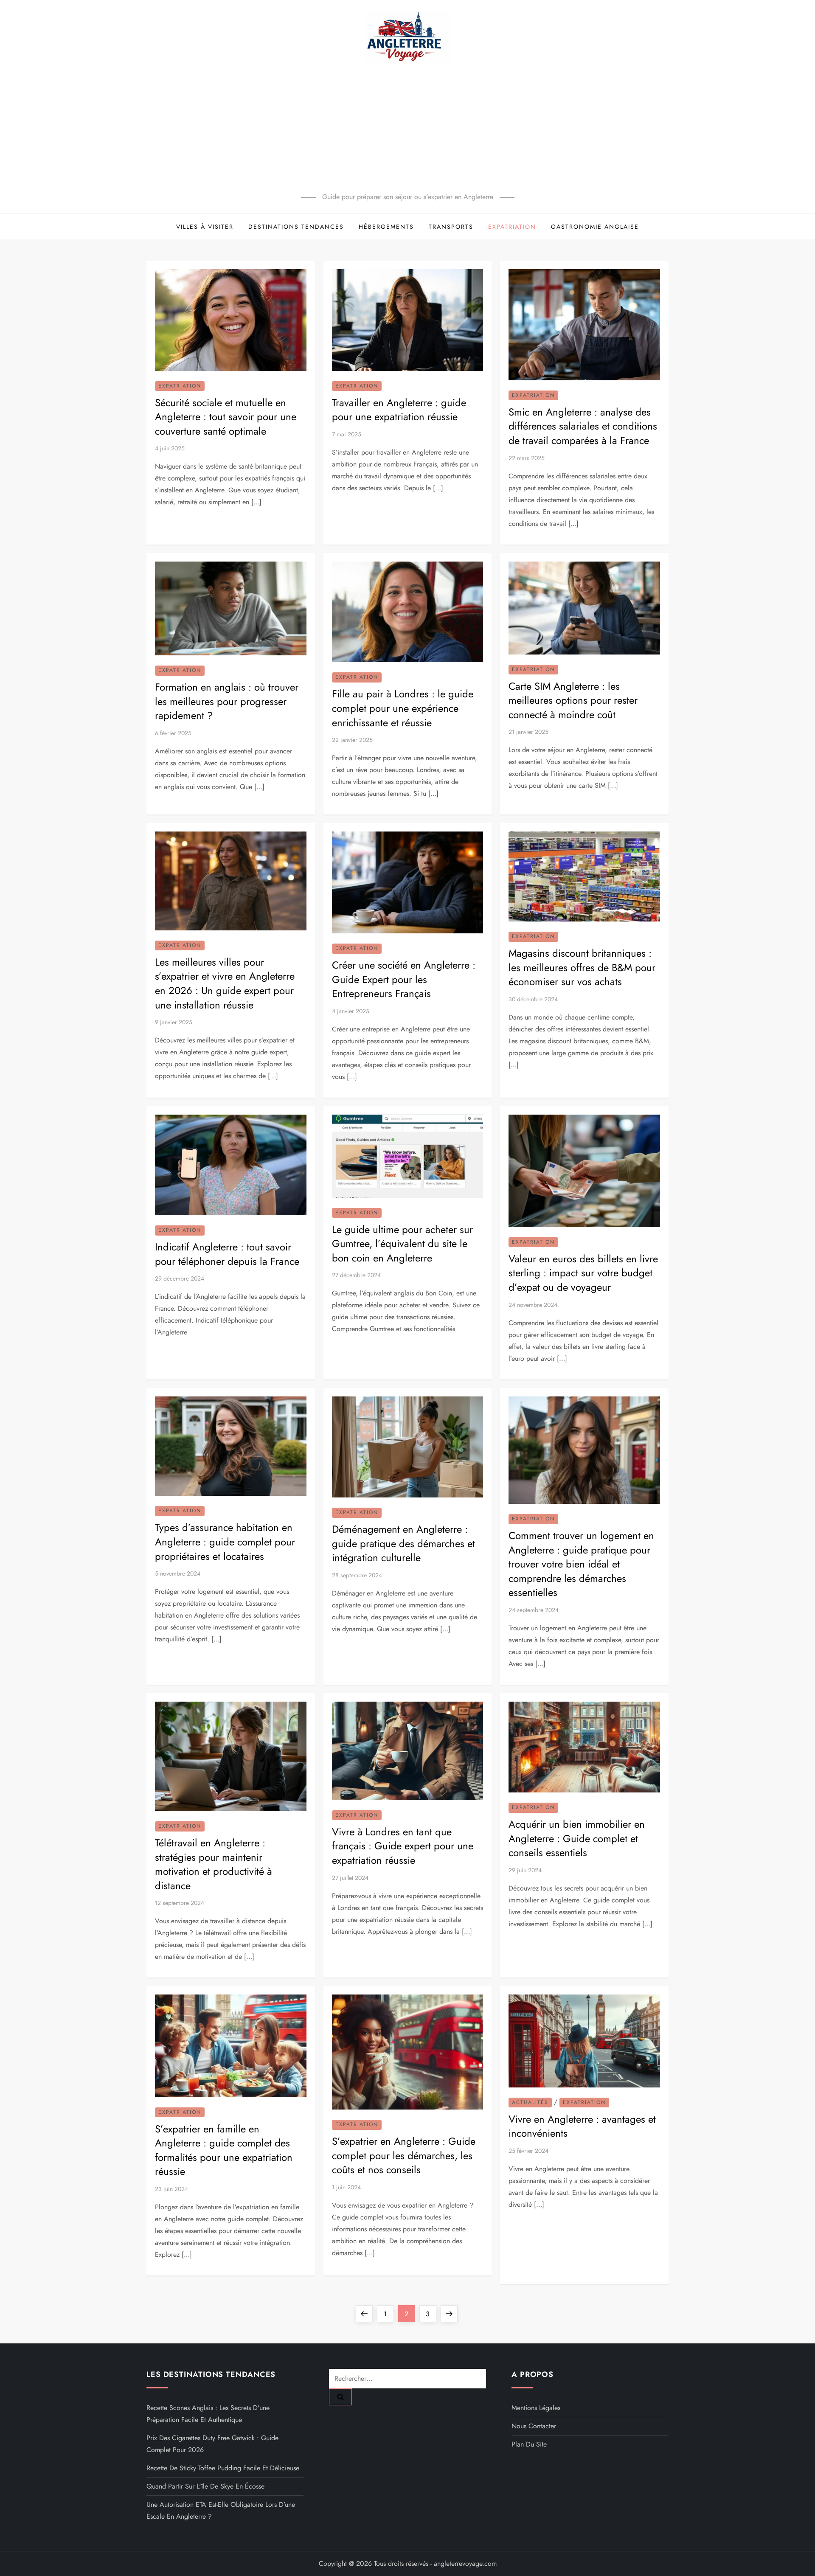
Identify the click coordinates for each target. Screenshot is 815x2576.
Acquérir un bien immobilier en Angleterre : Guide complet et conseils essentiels (577, 1838)
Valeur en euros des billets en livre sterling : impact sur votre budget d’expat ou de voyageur (583, 1273)
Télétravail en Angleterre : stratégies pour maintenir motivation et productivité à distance (214, 1864)
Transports (451, 227)
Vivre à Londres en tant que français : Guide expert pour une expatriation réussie (403, 1846)
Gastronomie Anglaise (595, 227)
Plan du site (529, 2444)
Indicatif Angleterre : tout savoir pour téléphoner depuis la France (227, 1254)
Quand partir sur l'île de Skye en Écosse (205, 2486)
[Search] (340, 2397)
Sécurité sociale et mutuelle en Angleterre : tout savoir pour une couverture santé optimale (226, 417)
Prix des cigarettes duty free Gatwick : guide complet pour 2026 (212, 2444)
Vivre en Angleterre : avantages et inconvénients (582, 2126)
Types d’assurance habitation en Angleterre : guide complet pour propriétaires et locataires (225, 1542)
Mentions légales (536, 2408)
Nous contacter (534, 2426)
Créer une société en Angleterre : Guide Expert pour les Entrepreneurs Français (404, 979)
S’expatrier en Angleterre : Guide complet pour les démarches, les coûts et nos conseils (404, 2155)
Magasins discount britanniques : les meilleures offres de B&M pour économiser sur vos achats (582, 967)
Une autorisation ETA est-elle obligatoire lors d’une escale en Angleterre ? (221, 2510)
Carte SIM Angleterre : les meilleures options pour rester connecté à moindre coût (573, 700)
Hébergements (386, 227)
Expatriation (512, 227)
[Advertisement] (407, 127)
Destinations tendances (296, 227)
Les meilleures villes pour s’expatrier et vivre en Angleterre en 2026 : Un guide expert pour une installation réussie (225, 983)
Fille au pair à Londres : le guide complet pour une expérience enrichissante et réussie (403, 708)
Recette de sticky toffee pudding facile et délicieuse (223, 2468)
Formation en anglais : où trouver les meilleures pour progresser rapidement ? (227, 701)
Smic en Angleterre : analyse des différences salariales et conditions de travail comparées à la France (583, 426)
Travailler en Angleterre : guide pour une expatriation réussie (399, 410)
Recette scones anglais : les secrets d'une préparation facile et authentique (208, 2414)
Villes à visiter (205, 227)
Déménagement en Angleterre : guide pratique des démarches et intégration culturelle (403, 1543)
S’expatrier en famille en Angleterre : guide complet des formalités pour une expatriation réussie (224, 2150)
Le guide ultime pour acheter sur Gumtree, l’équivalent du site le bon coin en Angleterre (402, 1244)
